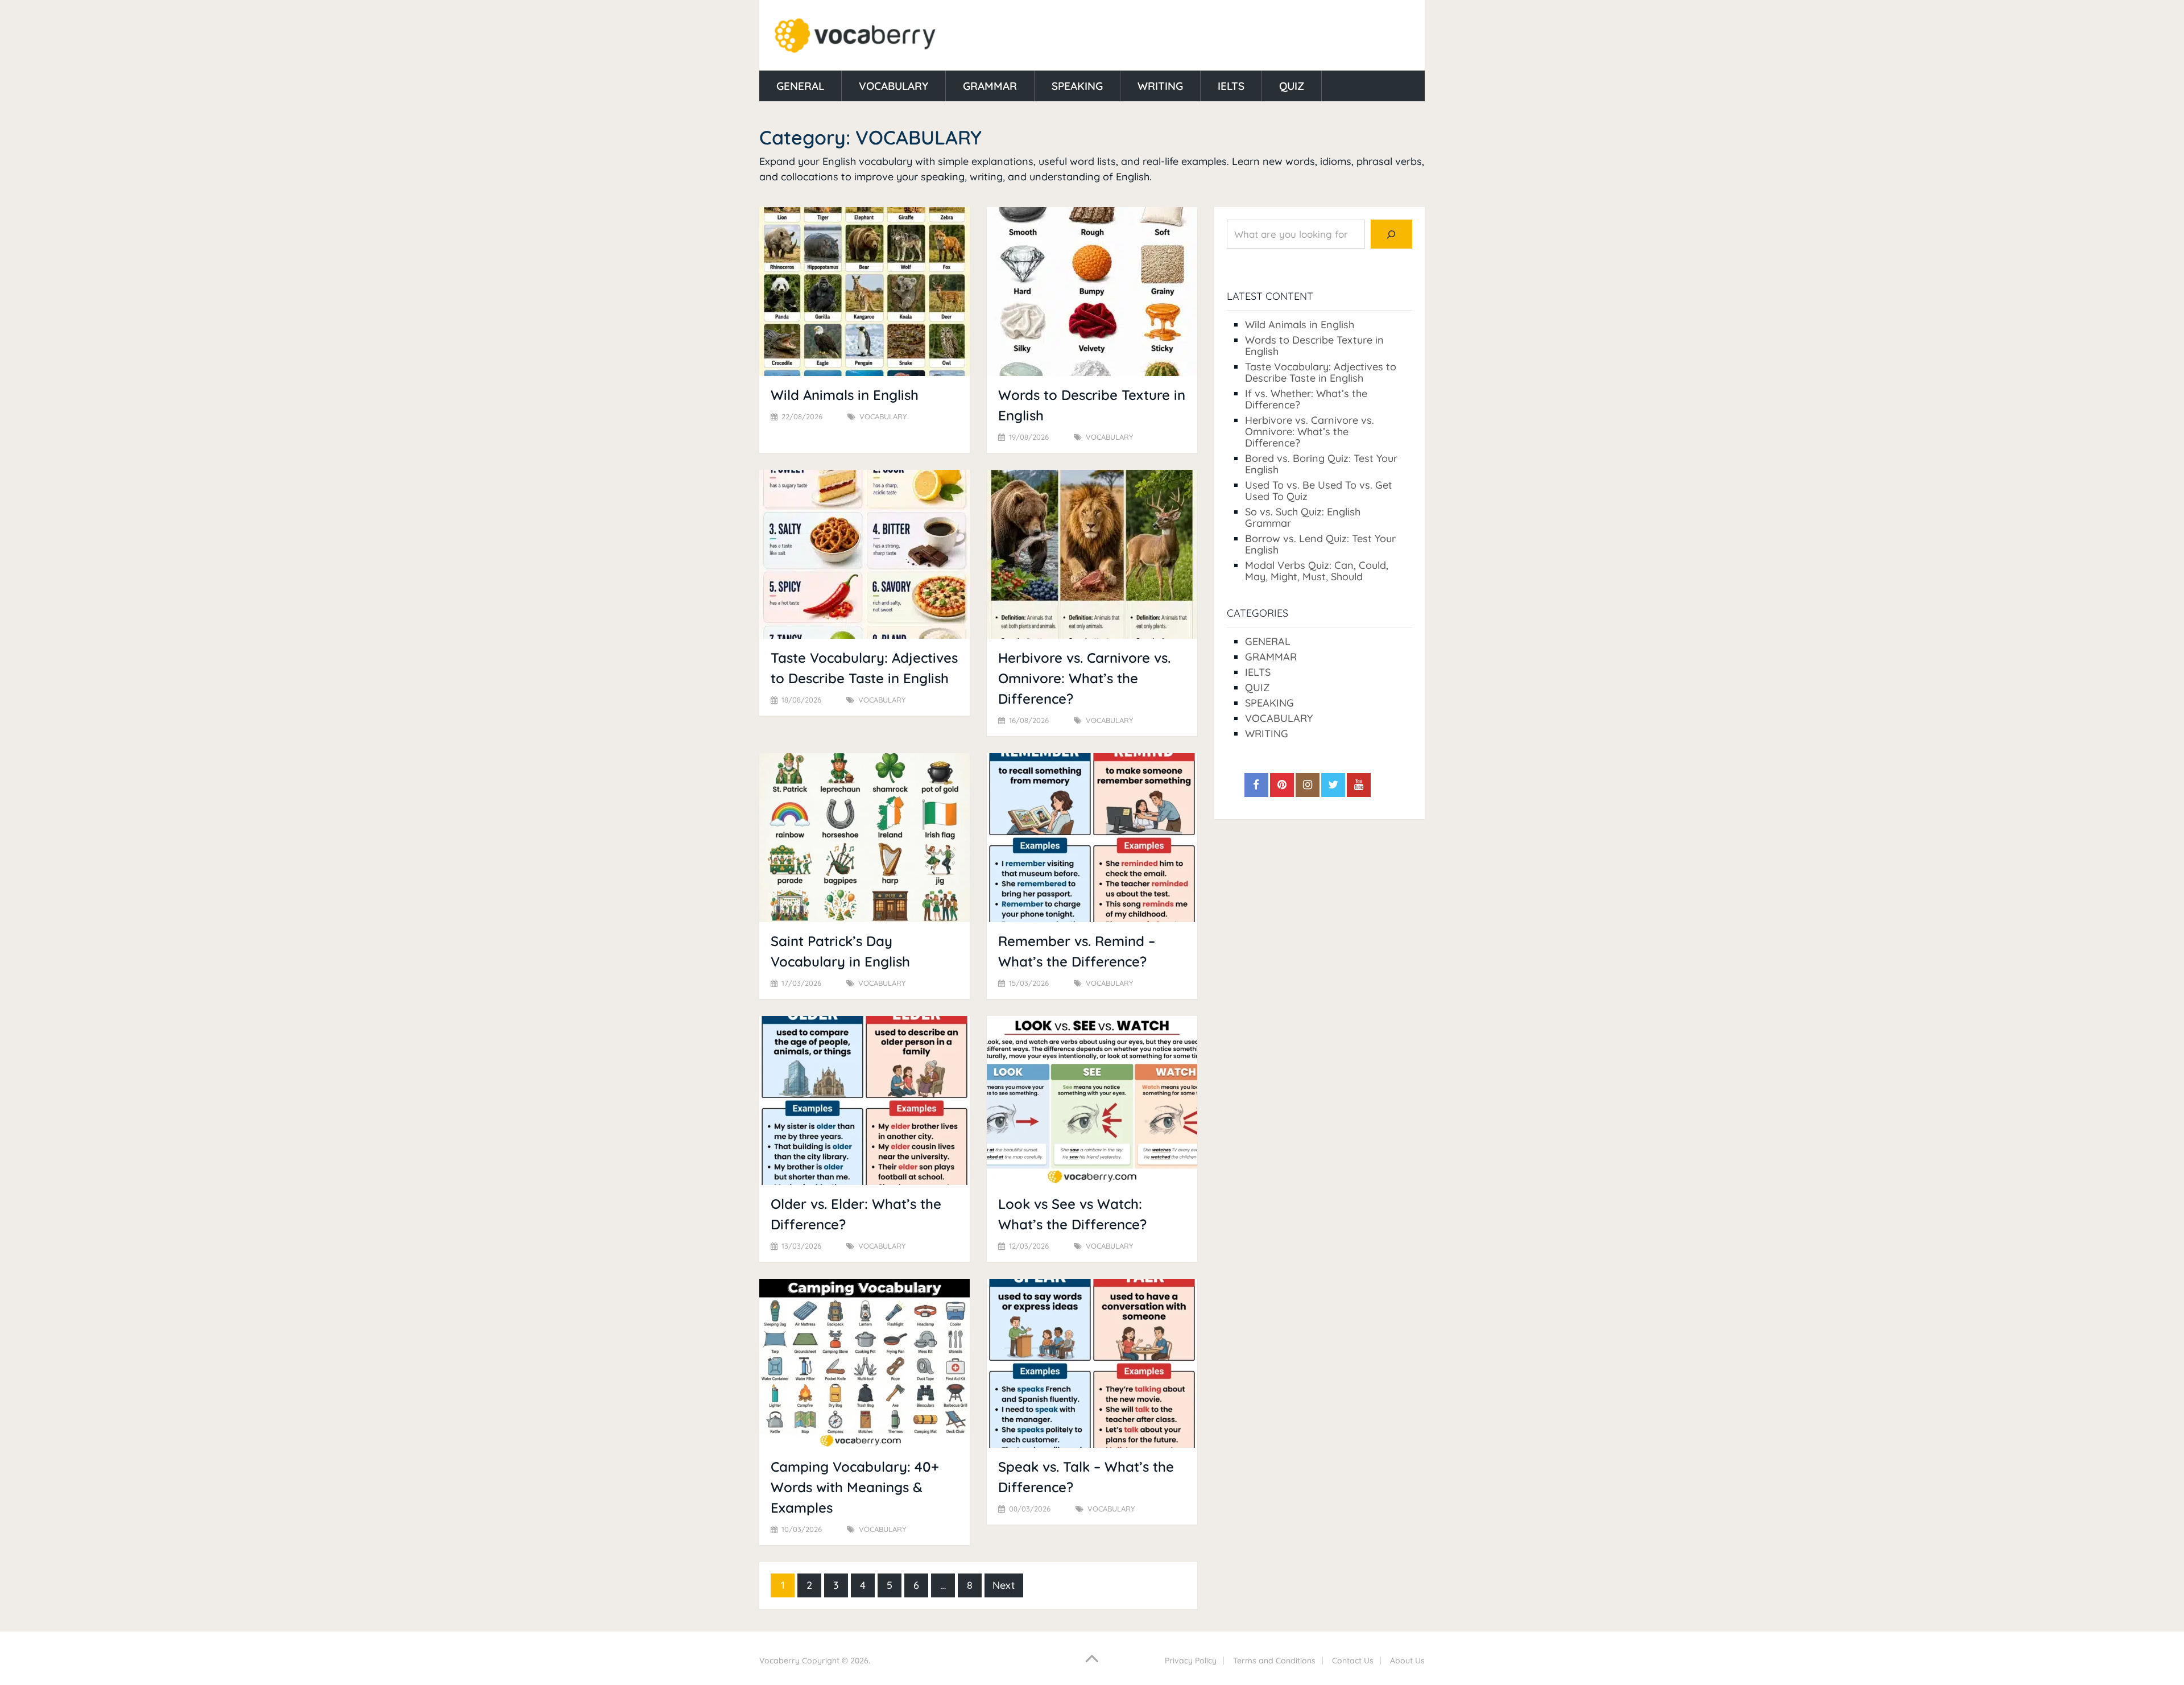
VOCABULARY (894, 86)
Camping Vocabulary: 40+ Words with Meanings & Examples (855, 1487)
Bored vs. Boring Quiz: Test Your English (1321, 464)
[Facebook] (1256, 785)
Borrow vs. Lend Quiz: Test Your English (1320, 544)
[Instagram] (1308, 785)
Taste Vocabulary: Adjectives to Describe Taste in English (1321, 372)
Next (1004, 1585)
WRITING (1160, 86)
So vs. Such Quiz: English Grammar (1303, 517)
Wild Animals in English (845, 395)
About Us (1407, 1661)
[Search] (1391, 234)
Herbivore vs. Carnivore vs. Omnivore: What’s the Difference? (1084, 678)
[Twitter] (1333, 785)
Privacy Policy (1191, 1661)
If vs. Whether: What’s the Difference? (1306, 399)
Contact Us (1353, 1661)
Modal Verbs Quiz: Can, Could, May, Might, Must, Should (1317, 571)
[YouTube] (1359, 785)
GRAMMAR (990, 86)
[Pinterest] (1282, 785)
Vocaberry (779, 1661)
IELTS (1231, 86)
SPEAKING (1077, 86)
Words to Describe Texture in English (1314, 346)
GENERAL (800, 86)
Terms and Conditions (1274, 1661)
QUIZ (1292, 86)
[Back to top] (1092, 1658)
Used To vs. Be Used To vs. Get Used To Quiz (1319, 491)
